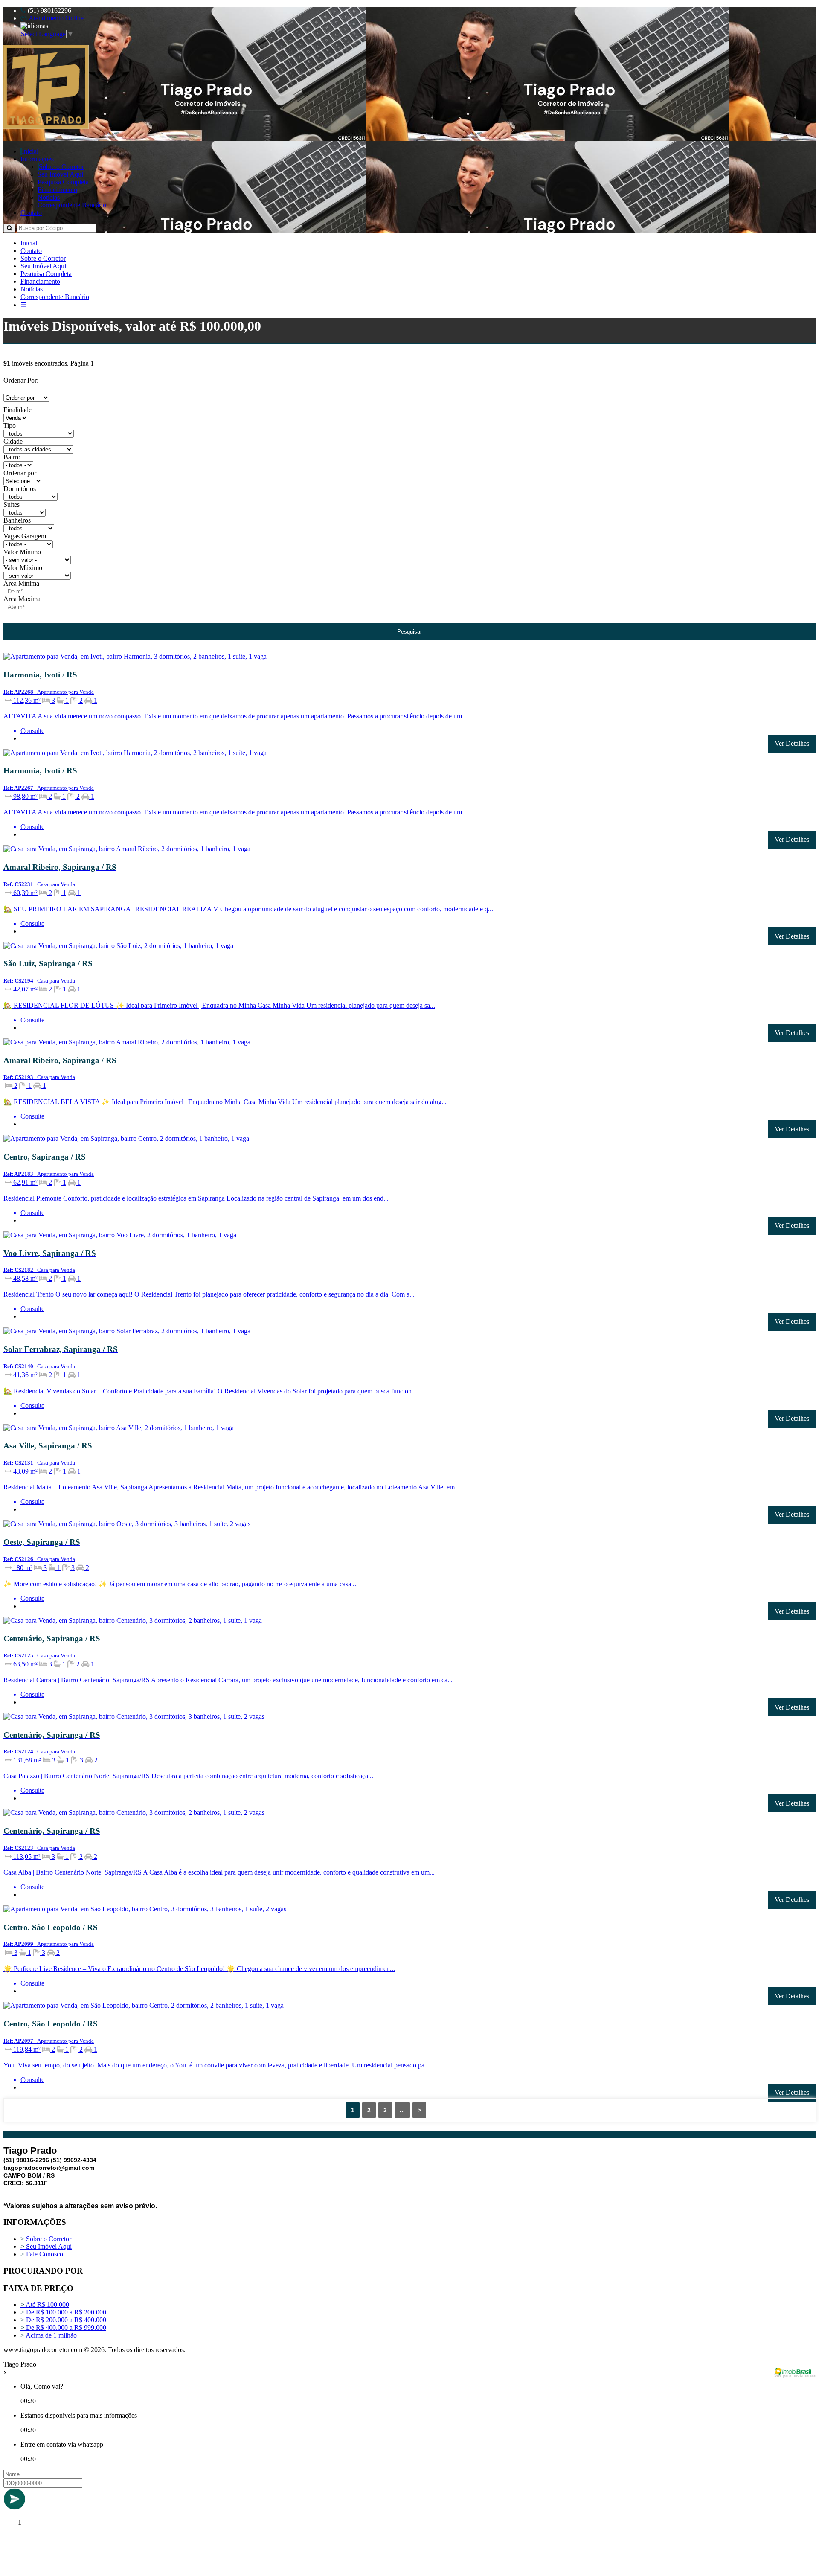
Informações (37, 159)
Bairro (12, 457)
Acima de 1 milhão (49, 2335)
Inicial (30, 151)
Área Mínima (21, 583)
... (402, 2110)
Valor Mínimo (22, 552)
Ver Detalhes (792, 743)
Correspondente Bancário (72, 205)
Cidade (13, 441)
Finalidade (17, 410)
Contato (31, 213)
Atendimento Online (55, 18)
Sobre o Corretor (61, 167)
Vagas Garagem (25, 536)
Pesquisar (409, 632)
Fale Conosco (42, 2254)
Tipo (10, 426)
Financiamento (57, 190)
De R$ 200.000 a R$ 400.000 (63, 2320)
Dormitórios (20, 489)
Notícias (49, 197)
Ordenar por (20, 473)
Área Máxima (22, 599)
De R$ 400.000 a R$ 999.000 (63, 2327)
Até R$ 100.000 (45, 2304)
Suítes (12, 504)
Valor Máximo (23, 568)
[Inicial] (46, 126)
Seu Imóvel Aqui (60, 174)
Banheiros (17, 520)
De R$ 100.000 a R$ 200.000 (63, 2312)
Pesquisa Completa (63, 182)
